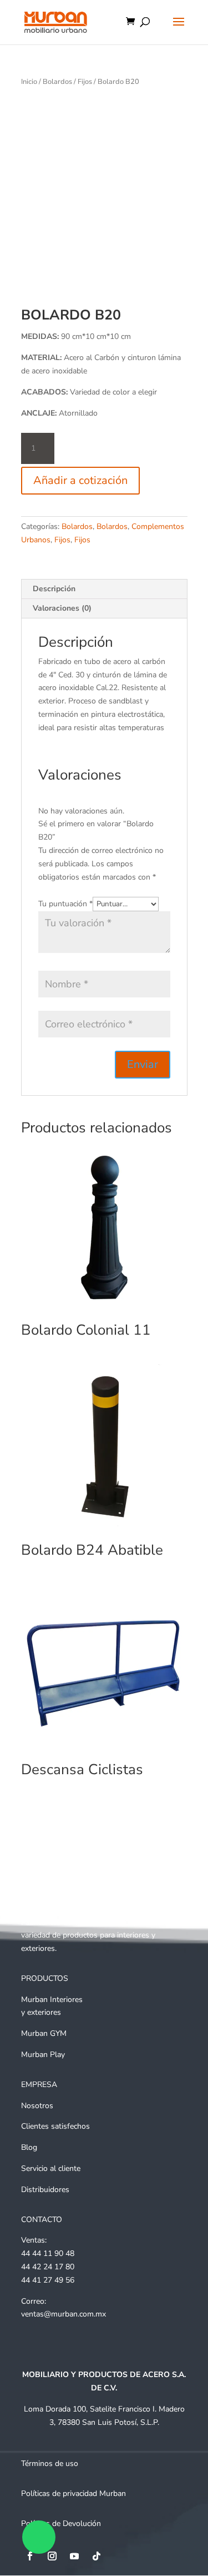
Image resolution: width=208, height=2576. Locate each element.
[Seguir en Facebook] (30, 2556)
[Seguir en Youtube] (74, 2556)
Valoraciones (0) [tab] (62, 608)
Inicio (29, 82)
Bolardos (57, 82)
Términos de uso (50, 2463)
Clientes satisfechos (55, 2126)
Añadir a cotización (80, 480)
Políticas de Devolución (61, 2523)
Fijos (85, 82)
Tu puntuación (65, 904)
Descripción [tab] (54, 589)
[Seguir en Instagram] (52, 2556)
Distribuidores (45, 2190)
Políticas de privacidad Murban (73, 2493)
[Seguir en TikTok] (97, 2556)
